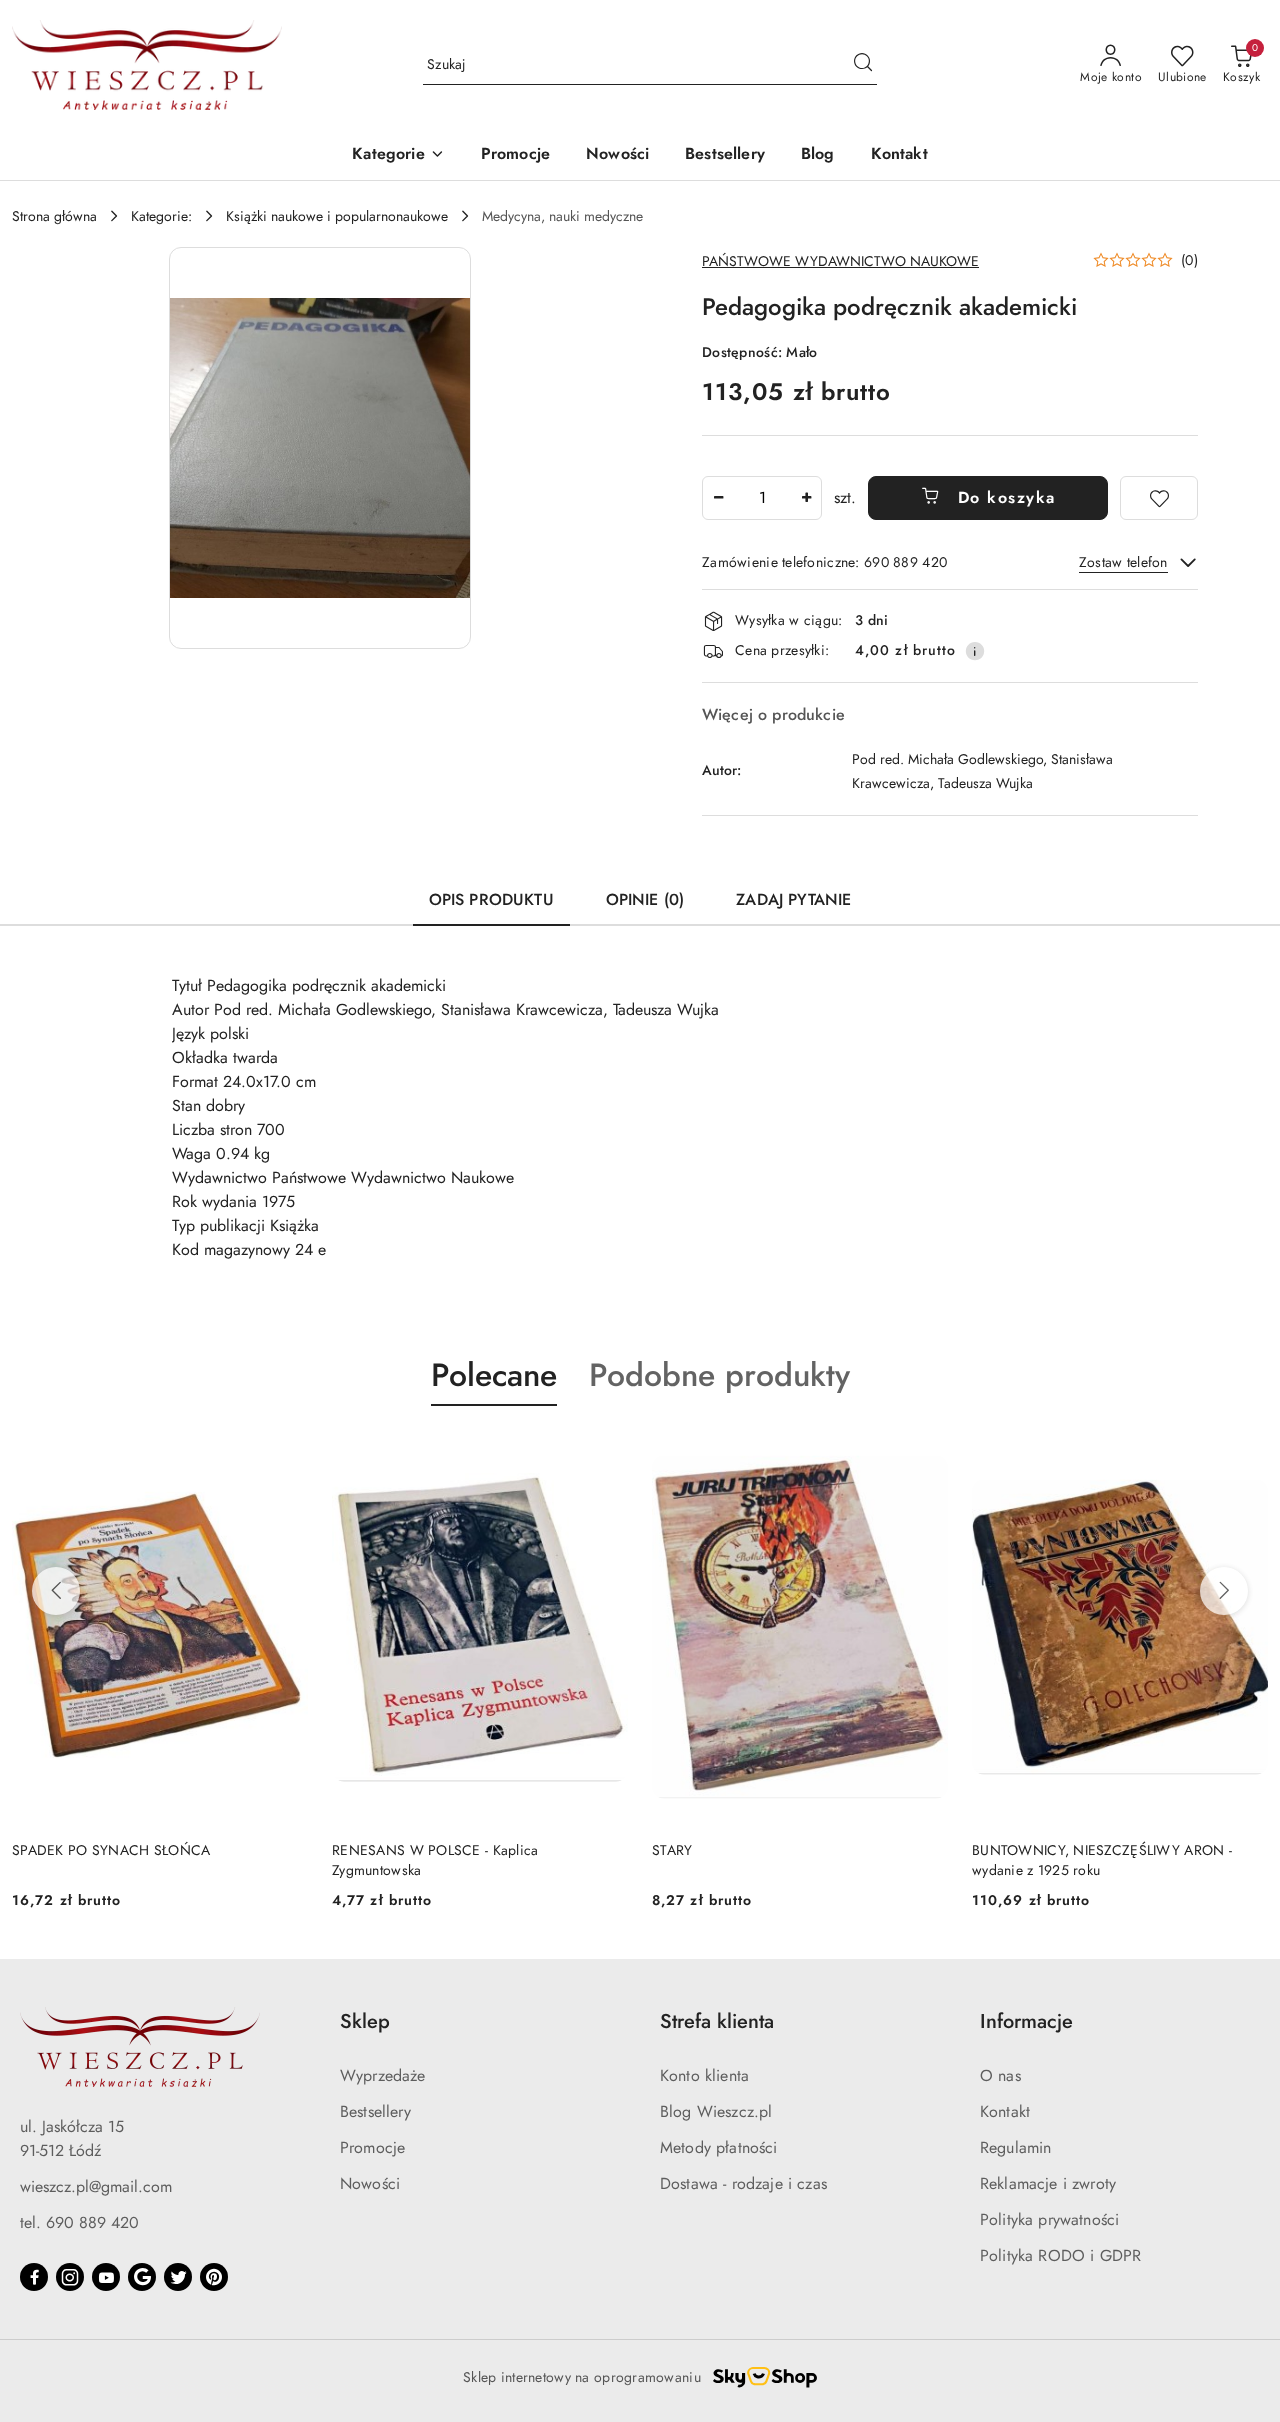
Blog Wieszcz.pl (716, 2111)
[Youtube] (106, 2277)
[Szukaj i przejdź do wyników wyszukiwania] (863, 65)
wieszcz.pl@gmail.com (96, 2186)
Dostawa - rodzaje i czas (743, 2183)
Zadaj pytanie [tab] (793, 899)
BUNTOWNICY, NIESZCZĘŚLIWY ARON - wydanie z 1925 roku (782, 1860)
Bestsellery (375, 2111)
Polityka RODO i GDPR (1060, 2255)
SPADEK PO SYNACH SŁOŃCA (1071, 1850)
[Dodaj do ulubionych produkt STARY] (605, 1453)
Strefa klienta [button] (717, 2021)
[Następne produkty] (1224, 1591)
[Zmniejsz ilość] (718, 498)
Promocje (372, 2147)
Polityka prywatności (1049, 2219)
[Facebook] (34, 2277)
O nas (1000, 2075)
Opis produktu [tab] (491, 899)
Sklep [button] (365, 2021)
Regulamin (1015, 2147)
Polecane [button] (494, 1375)
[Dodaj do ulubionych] (1159, 498)
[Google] (142, 2277)
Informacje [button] (1026, 2021)
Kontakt (1005, 2111)
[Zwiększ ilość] (806, 498)
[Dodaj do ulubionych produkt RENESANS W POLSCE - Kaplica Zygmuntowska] (285, 1453)
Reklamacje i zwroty (1048, 2183)
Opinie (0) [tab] (645, 899)
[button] (398, 155)
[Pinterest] (214, 2277)
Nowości (370, 2183)
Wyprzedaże (383, 2075)
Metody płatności (719, 2147)
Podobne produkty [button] (719, 1375)
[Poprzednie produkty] (56, 1591)
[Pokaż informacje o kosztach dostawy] (975, 651)
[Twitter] (178, 2277)
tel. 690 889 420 (79, 2222)
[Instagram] (70, 2277)
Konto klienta (704, 2075)
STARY (352, 1850)
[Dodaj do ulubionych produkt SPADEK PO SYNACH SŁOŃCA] (1245, 1453)
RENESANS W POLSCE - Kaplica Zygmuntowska (115, 1860)
